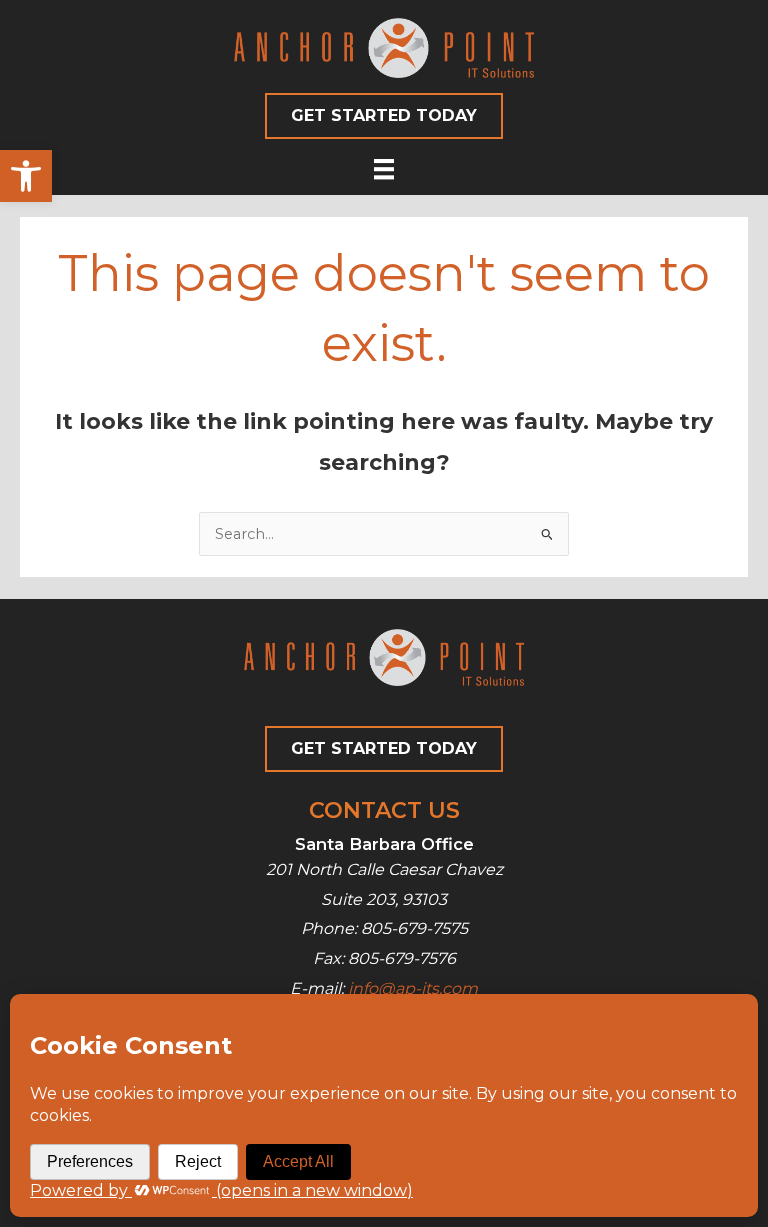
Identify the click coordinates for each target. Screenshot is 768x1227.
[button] (26, 176)
